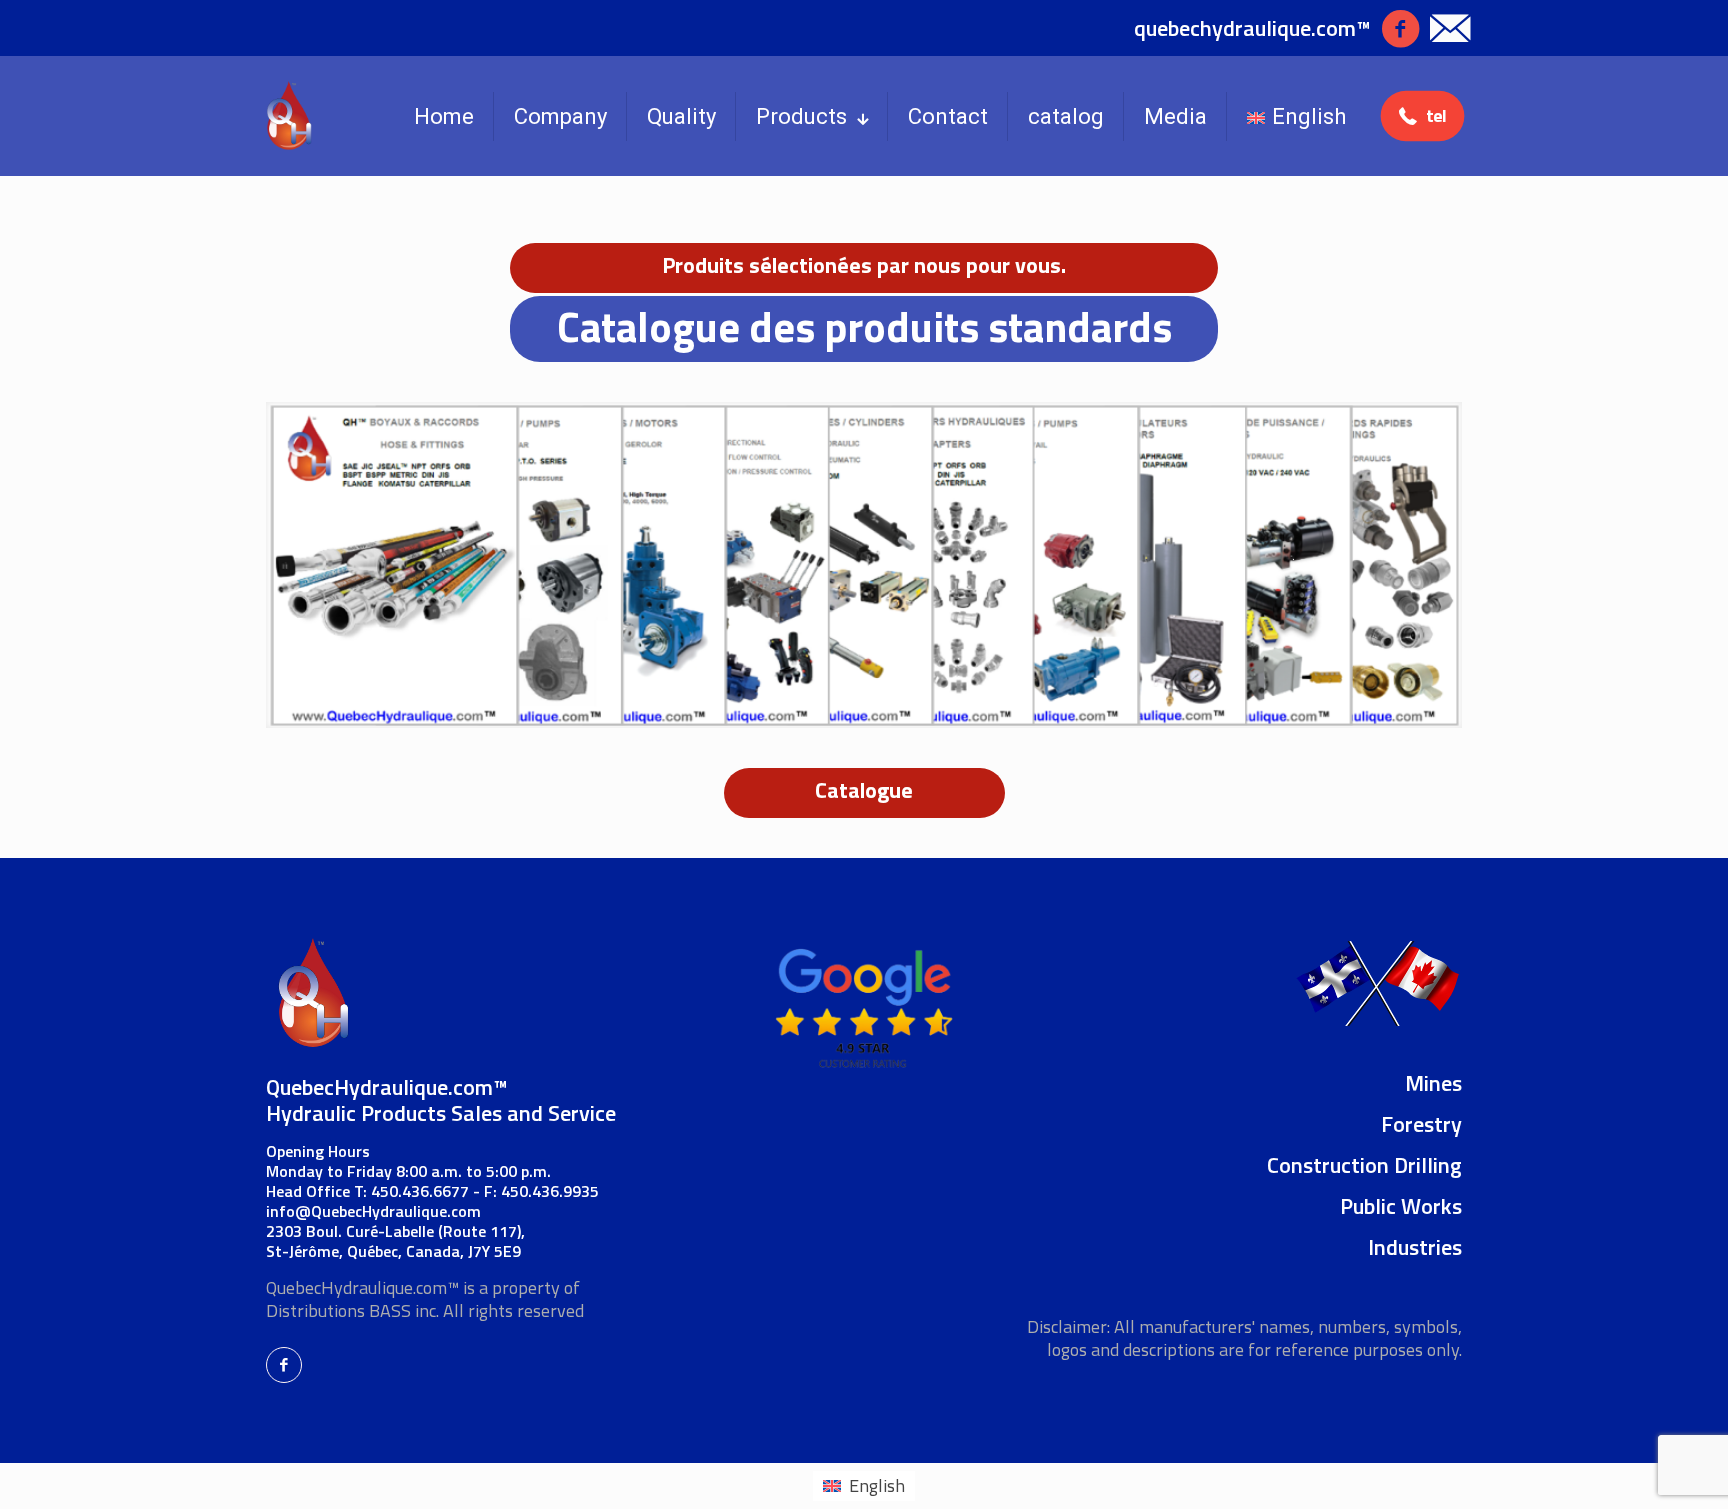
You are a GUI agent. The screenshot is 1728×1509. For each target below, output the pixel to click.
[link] (864, 565)
